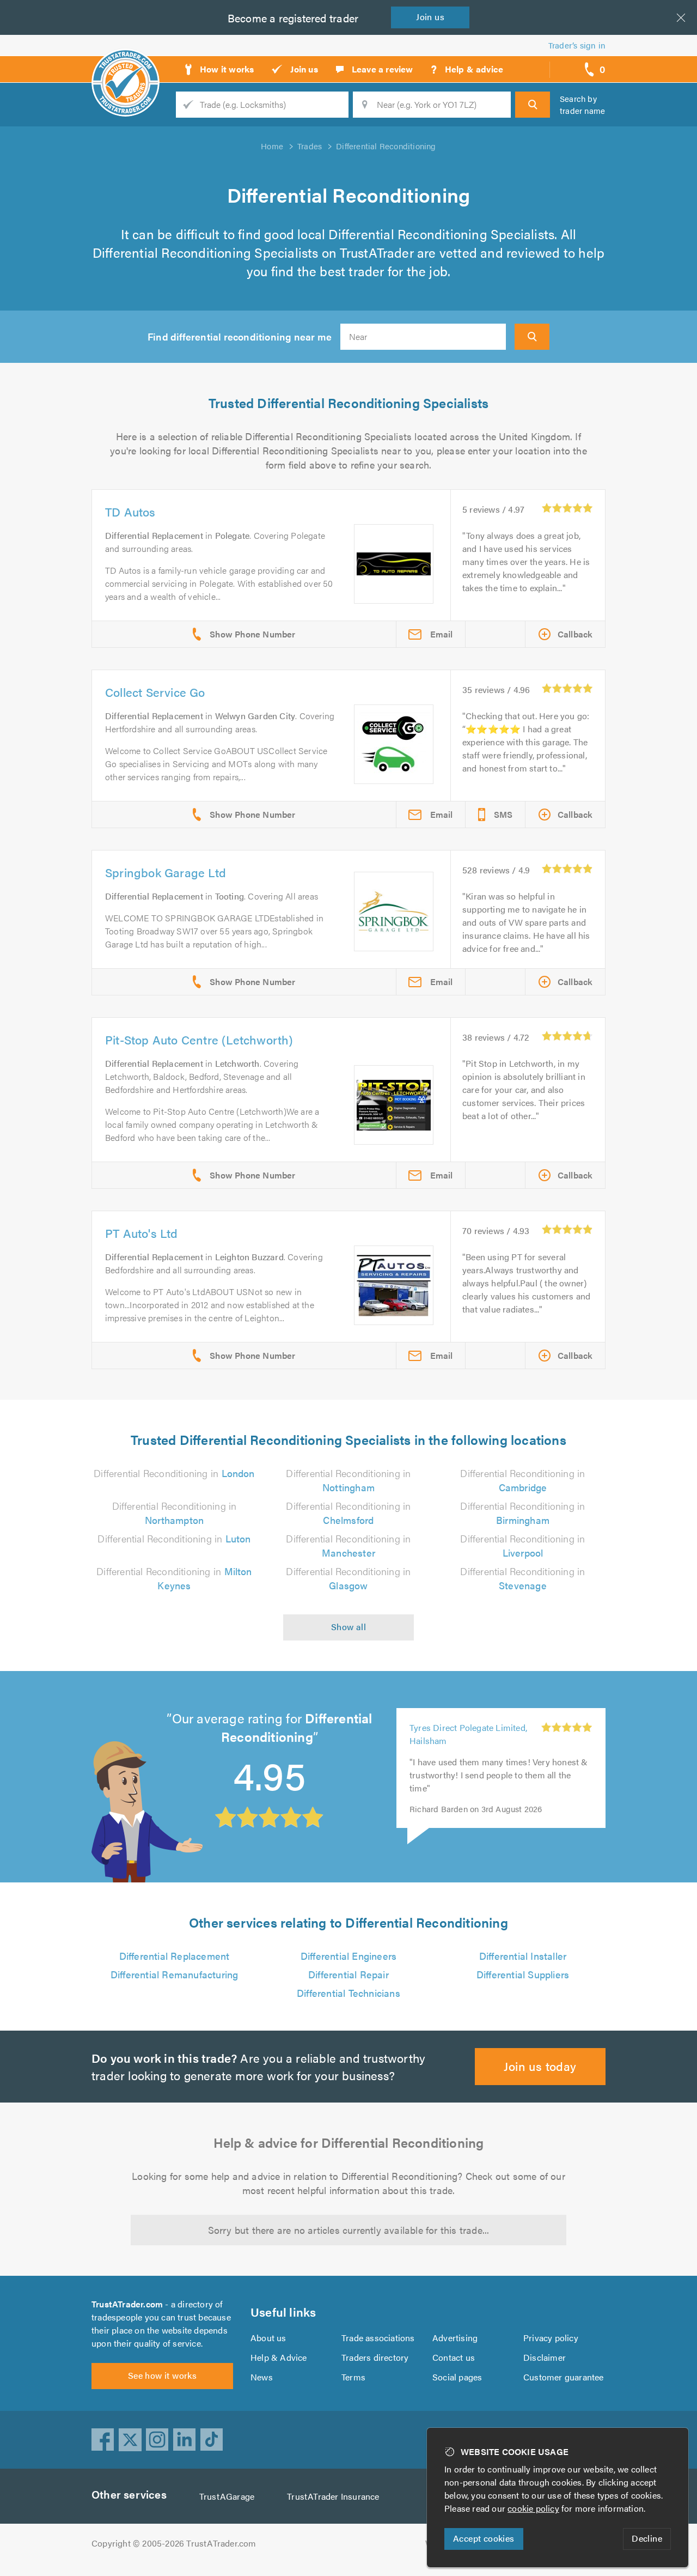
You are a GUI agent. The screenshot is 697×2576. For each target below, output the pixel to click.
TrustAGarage (227, 2496)
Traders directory (375, 2357)
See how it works (162, 2375)
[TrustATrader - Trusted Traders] (126, 65)
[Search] (533, 105)
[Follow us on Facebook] (103, 2440)
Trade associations (378, 2338)
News (262, 2377)
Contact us (454, 2357)
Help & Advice (279, 2357)
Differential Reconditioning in (174, 1473)
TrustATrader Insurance (333, 2496)
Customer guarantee (564, 2377)
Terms (353, 2377)
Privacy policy (551, 2338)
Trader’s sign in (577, 45)
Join (430, 17)
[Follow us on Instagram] (157, 2440)
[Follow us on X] (130, 2440)
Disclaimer (545, 2357)
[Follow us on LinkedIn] (185, 2440)
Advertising (455, 2338)
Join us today (540, 2066)
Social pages (457, 2377)
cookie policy (533, 2508)
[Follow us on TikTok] (212, 2440)
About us (268, 2338)
